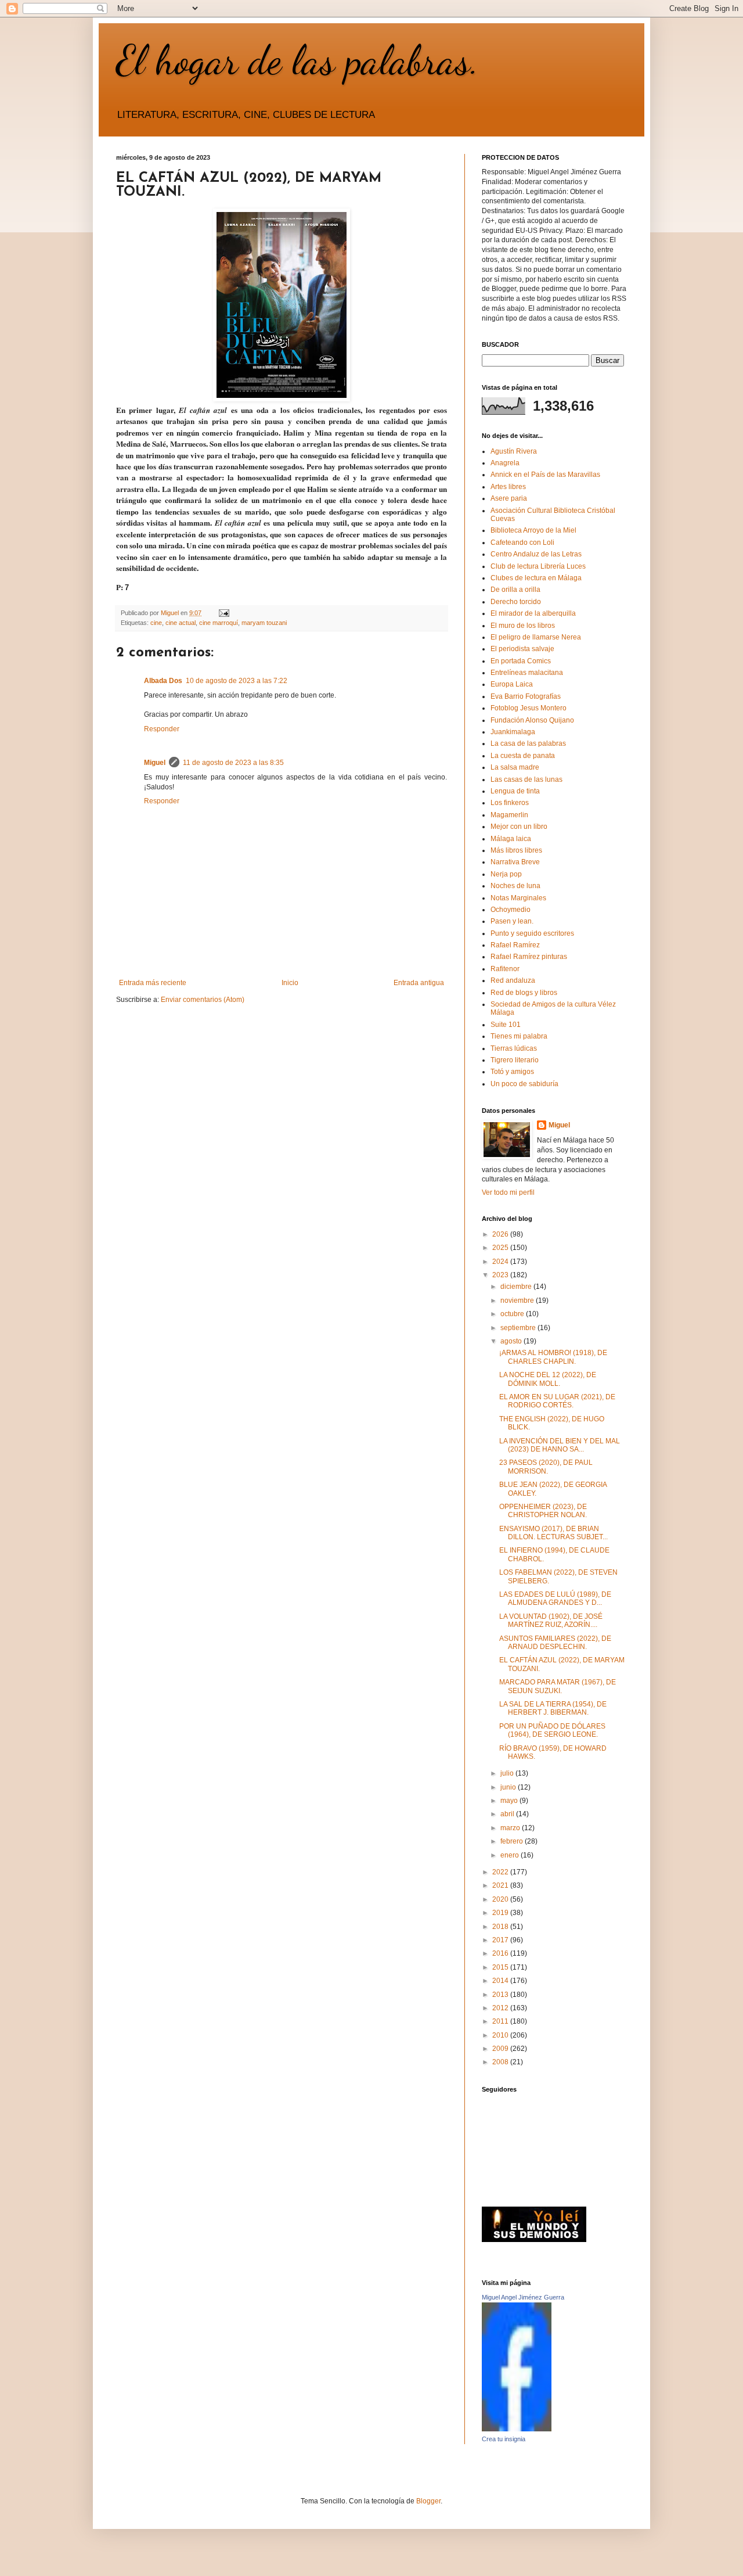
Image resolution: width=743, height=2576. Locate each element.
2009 (501, 2049)
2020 (501, 1899)
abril (508, 1814)
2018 (501, 1927)
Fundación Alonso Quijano (532, 720)
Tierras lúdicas (514, 1048)
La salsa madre (515, 767)
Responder (162, 729)
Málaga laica (511, 839)
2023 (501, 1275)
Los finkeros (510, 803)
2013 (501, 1995)
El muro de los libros (523, 626)
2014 (501, 1981)
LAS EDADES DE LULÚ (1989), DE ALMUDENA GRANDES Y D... (555, 1598)
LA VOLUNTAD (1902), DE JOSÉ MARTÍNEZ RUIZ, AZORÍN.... (551, 1621)
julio (508, 1773)
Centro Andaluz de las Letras (536, 554)
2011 (501, 2021)
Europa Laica (512, 684)
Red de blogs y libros (524, 993)
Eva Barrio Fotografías (526, 696)
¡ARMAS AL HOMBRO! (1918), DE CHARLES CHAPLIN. (553, 1357)
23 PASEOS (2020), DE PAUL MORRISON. (546, 1467)
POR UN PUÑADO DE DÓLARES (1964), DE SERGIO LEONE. (552, 1730)
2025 (501, 1248)
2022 (501, 1872)
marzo (511, 1828)
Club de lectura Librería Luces (538, 566)
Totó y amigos (512, 1072)
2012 (501, 2008)
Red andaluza (513, 980)
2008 (501, 2062)
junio (509, 1787)
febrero (513, 1841)
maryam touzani (264, 623)
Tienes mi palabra (519, 1036)
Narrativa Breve (515, 862)
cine (156, 623)
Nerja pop (506, 874)
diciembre (517, 1287)
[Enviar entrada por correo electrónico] (223, 613)
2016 (501, 1953)
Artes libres (508, 487)
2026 (501, 1234)
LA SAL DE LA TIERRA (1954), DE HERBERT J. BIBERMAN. (553, 1708)
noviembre (518, 1300)
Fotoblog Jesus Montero (529, 708)
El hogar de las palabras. (298, 60)
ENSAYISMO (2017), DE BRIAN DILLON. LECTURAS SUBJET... (553, 1533)
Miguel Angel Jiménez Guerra (523, 2297)
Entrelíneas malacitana (527, 673)
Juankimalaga (513, 732)
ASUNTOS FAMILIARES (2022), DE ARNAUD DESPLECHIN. (555, 1643)
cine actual (181, 623)
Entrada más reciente (153, 983)
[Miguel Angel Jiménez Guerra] (517, 2429)
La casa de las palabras (528, 743)
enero (511, 1855)
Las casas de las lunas (526, 779)
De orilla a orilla (515, 590)
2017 (501, 1940)
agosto (512, 1341)
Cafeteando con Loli (522, 542)
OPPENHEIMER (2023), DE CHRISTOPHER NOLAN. (543, 1511)
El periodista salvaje (522, 649)
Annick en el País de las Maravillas (545, 475)
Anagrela (505, 463)
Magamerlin (509, 815)
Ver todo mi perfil (508, 1192)
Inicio (290, 983)
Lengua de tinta (515, 791)
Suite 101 (506, 1025)
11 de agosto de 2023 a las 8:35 (233, 763)
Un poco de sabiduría (524, 1084)
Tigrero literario (515, 1060)
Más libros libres (516, 850)
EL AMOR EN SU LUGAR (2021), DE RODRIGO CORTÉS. (557, 1401)
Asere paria (509, 498)
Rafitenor (505, 969)
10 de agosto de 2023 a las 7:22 (237, 681)
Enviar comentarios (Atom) (203, 1000)
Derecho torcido (516, 602)
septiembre (519, 1328)
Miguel (155, 763)
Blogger (428, 2501)
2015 (501, 1967)
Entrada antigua (419, 983)
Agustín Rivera (514, 451)
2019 (501, 1913)
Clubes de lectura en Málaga (536, 578)
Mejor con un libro (519, 827)
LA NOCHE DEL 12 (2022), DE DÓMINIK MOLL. (548, 1379)
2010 (501, 2035)
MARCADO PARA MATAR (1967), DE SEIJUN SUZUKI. (558, 1686)
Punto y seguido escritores (532, 933)
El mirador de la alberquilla (533, 613)
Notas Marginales (518, 898)
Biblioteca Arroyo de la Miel (533, 530)
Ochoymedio (511, 910)
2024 (501, 1262)
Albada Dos (163, 681)
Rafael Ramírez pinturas (529, 957)
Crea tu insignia (504, 2439)
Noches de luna (515, 886)
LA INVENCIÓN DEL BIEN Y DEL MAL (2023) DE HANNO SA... (560, 1445)
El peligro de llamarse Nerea (536, 637)
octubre (513, 1314)
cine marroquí (219, 623)
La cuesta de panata (523, 756)
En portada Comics (521, 661)
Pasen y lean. (512, 921)
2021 (501, 1885)
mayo (510, 1801)
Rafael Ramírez (515, 945)
